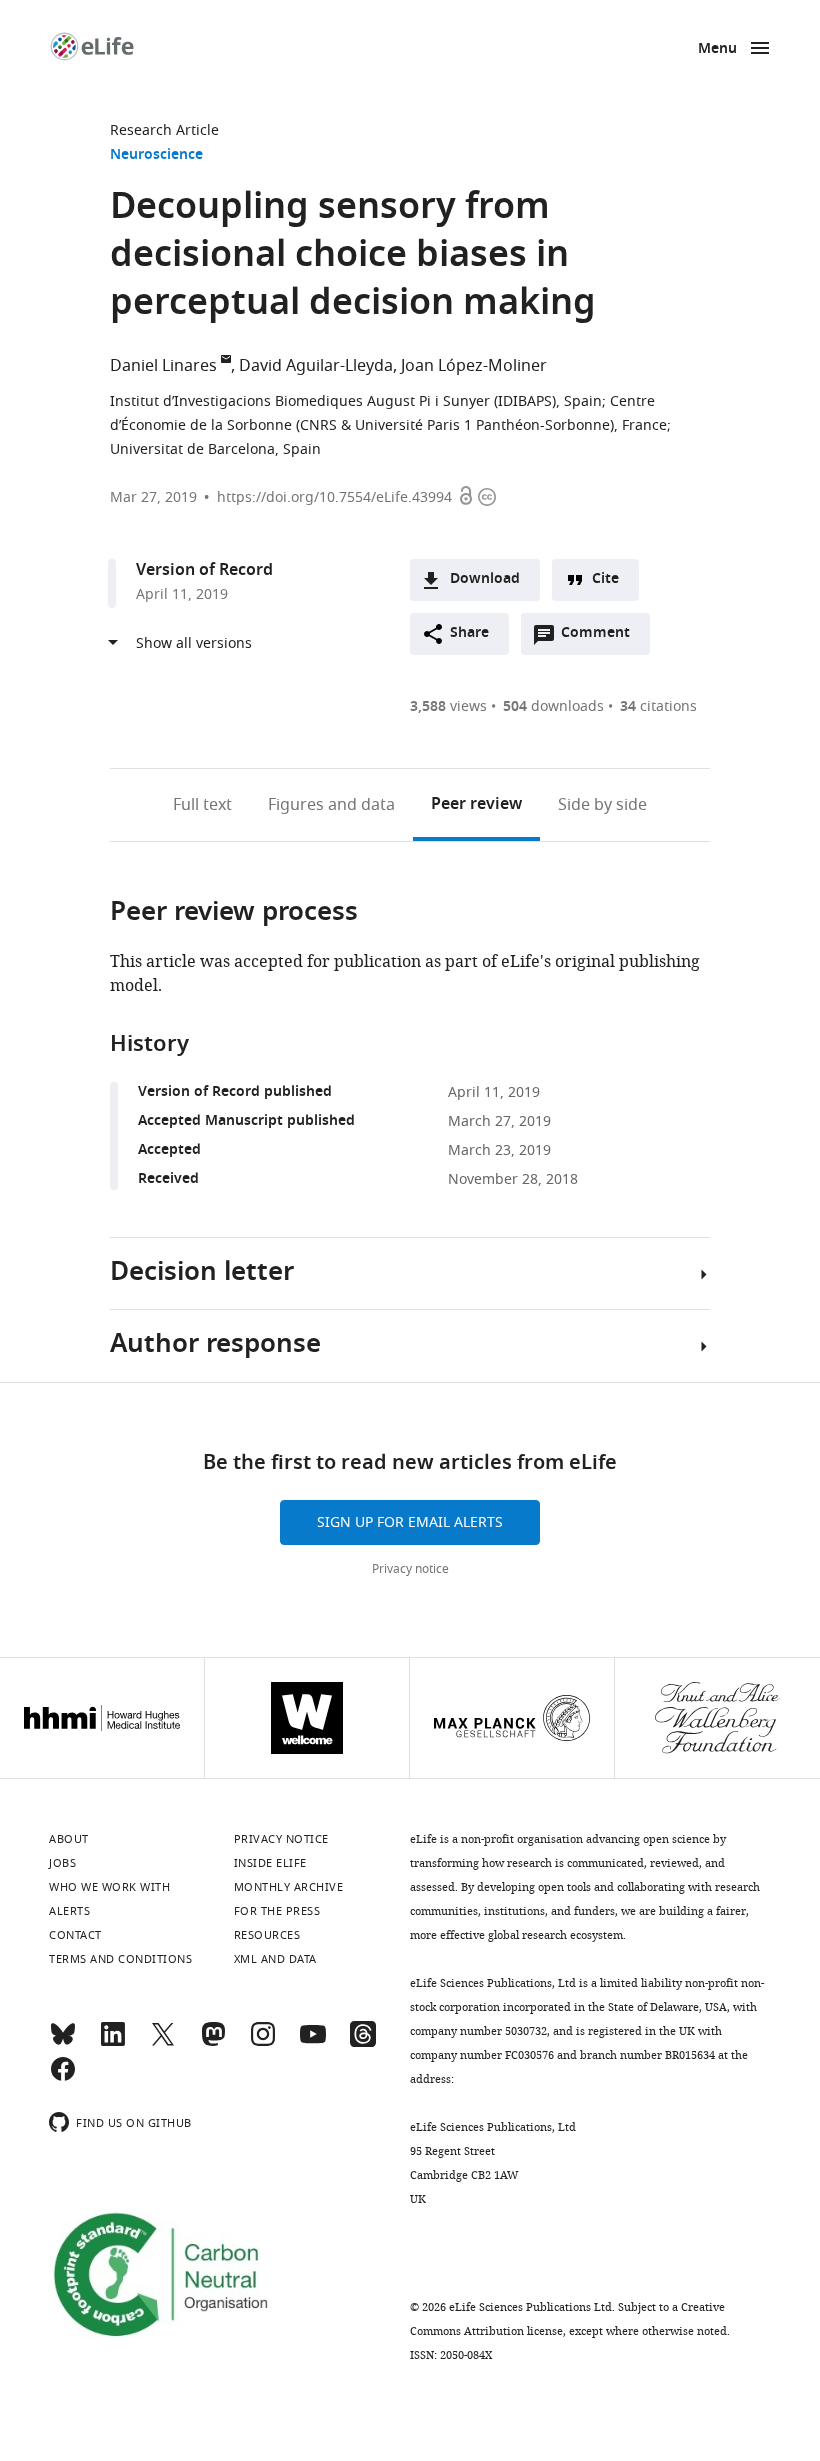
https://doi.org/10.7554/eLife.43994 (334, 497)
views (448, 706)
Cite (605, 579)
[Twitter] (163, 2043)
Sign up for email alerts (410, 1522)
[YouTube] (313, 2043)
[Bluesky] (63, 2043)
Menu (717, 49)
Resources (267, 1935)
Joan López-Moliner (474, 366)
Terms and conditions (120, 1959)
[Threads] (363, 2043)
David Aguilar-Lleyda (316, 366)
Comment (602, 638)
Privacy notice (410, 1569)
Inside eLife (270, 1863)
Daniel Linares (163, 366)
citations (658, 706)
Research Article (164, 130)
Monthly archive (289, 1887)
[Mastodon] (213, 2043)
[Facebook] (63, 2078)
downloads (553, 706)
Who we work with (109, 1887)
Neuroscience (156, 155)
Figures (331, 805)
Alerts (69, 1911)
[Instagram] (263, 2043)
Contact (75, 1935)
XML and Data (275, 1959)
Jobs (62, 1863)
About (69, 1839)
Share (469, 633)
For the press (277, 1911)
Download (485, 579)
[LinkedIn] (113, 2043)
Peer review (476, 805)
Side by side (602, 805)
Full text (202, 805)
